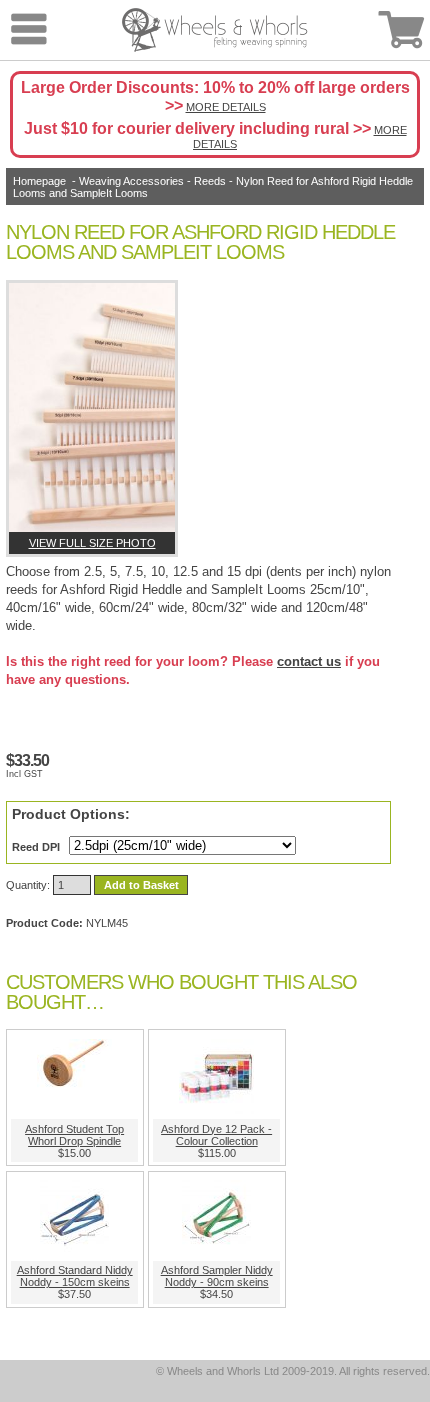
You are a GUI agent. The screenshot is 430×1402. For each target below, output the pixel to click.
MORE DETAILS (226, 107)
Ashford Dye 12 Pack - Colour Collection (216, 1135)
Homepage (39, 181)
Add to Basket (141, 885)
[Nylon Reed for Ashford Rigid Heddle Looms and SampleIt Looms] (92, 407)
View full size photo (92, 543)
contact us (309, 661)
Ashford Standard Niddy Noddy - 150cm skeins (75, 1276)
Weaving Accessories (131, 181)
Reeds (210, 181)
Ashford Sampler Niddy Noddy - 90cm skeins (217, 1276)
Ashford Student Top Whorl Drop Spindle (74, 1135)
